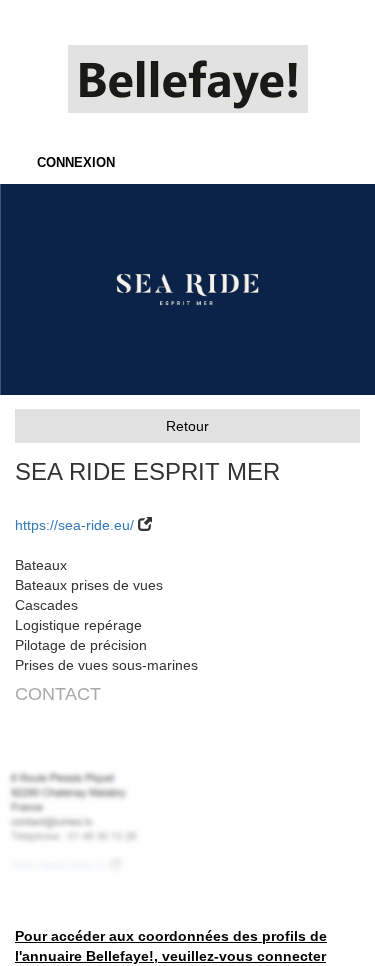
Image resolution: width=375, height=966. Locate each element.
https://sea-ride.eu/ (74, 525)
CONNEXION (76, 162)
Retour (187, 426)
